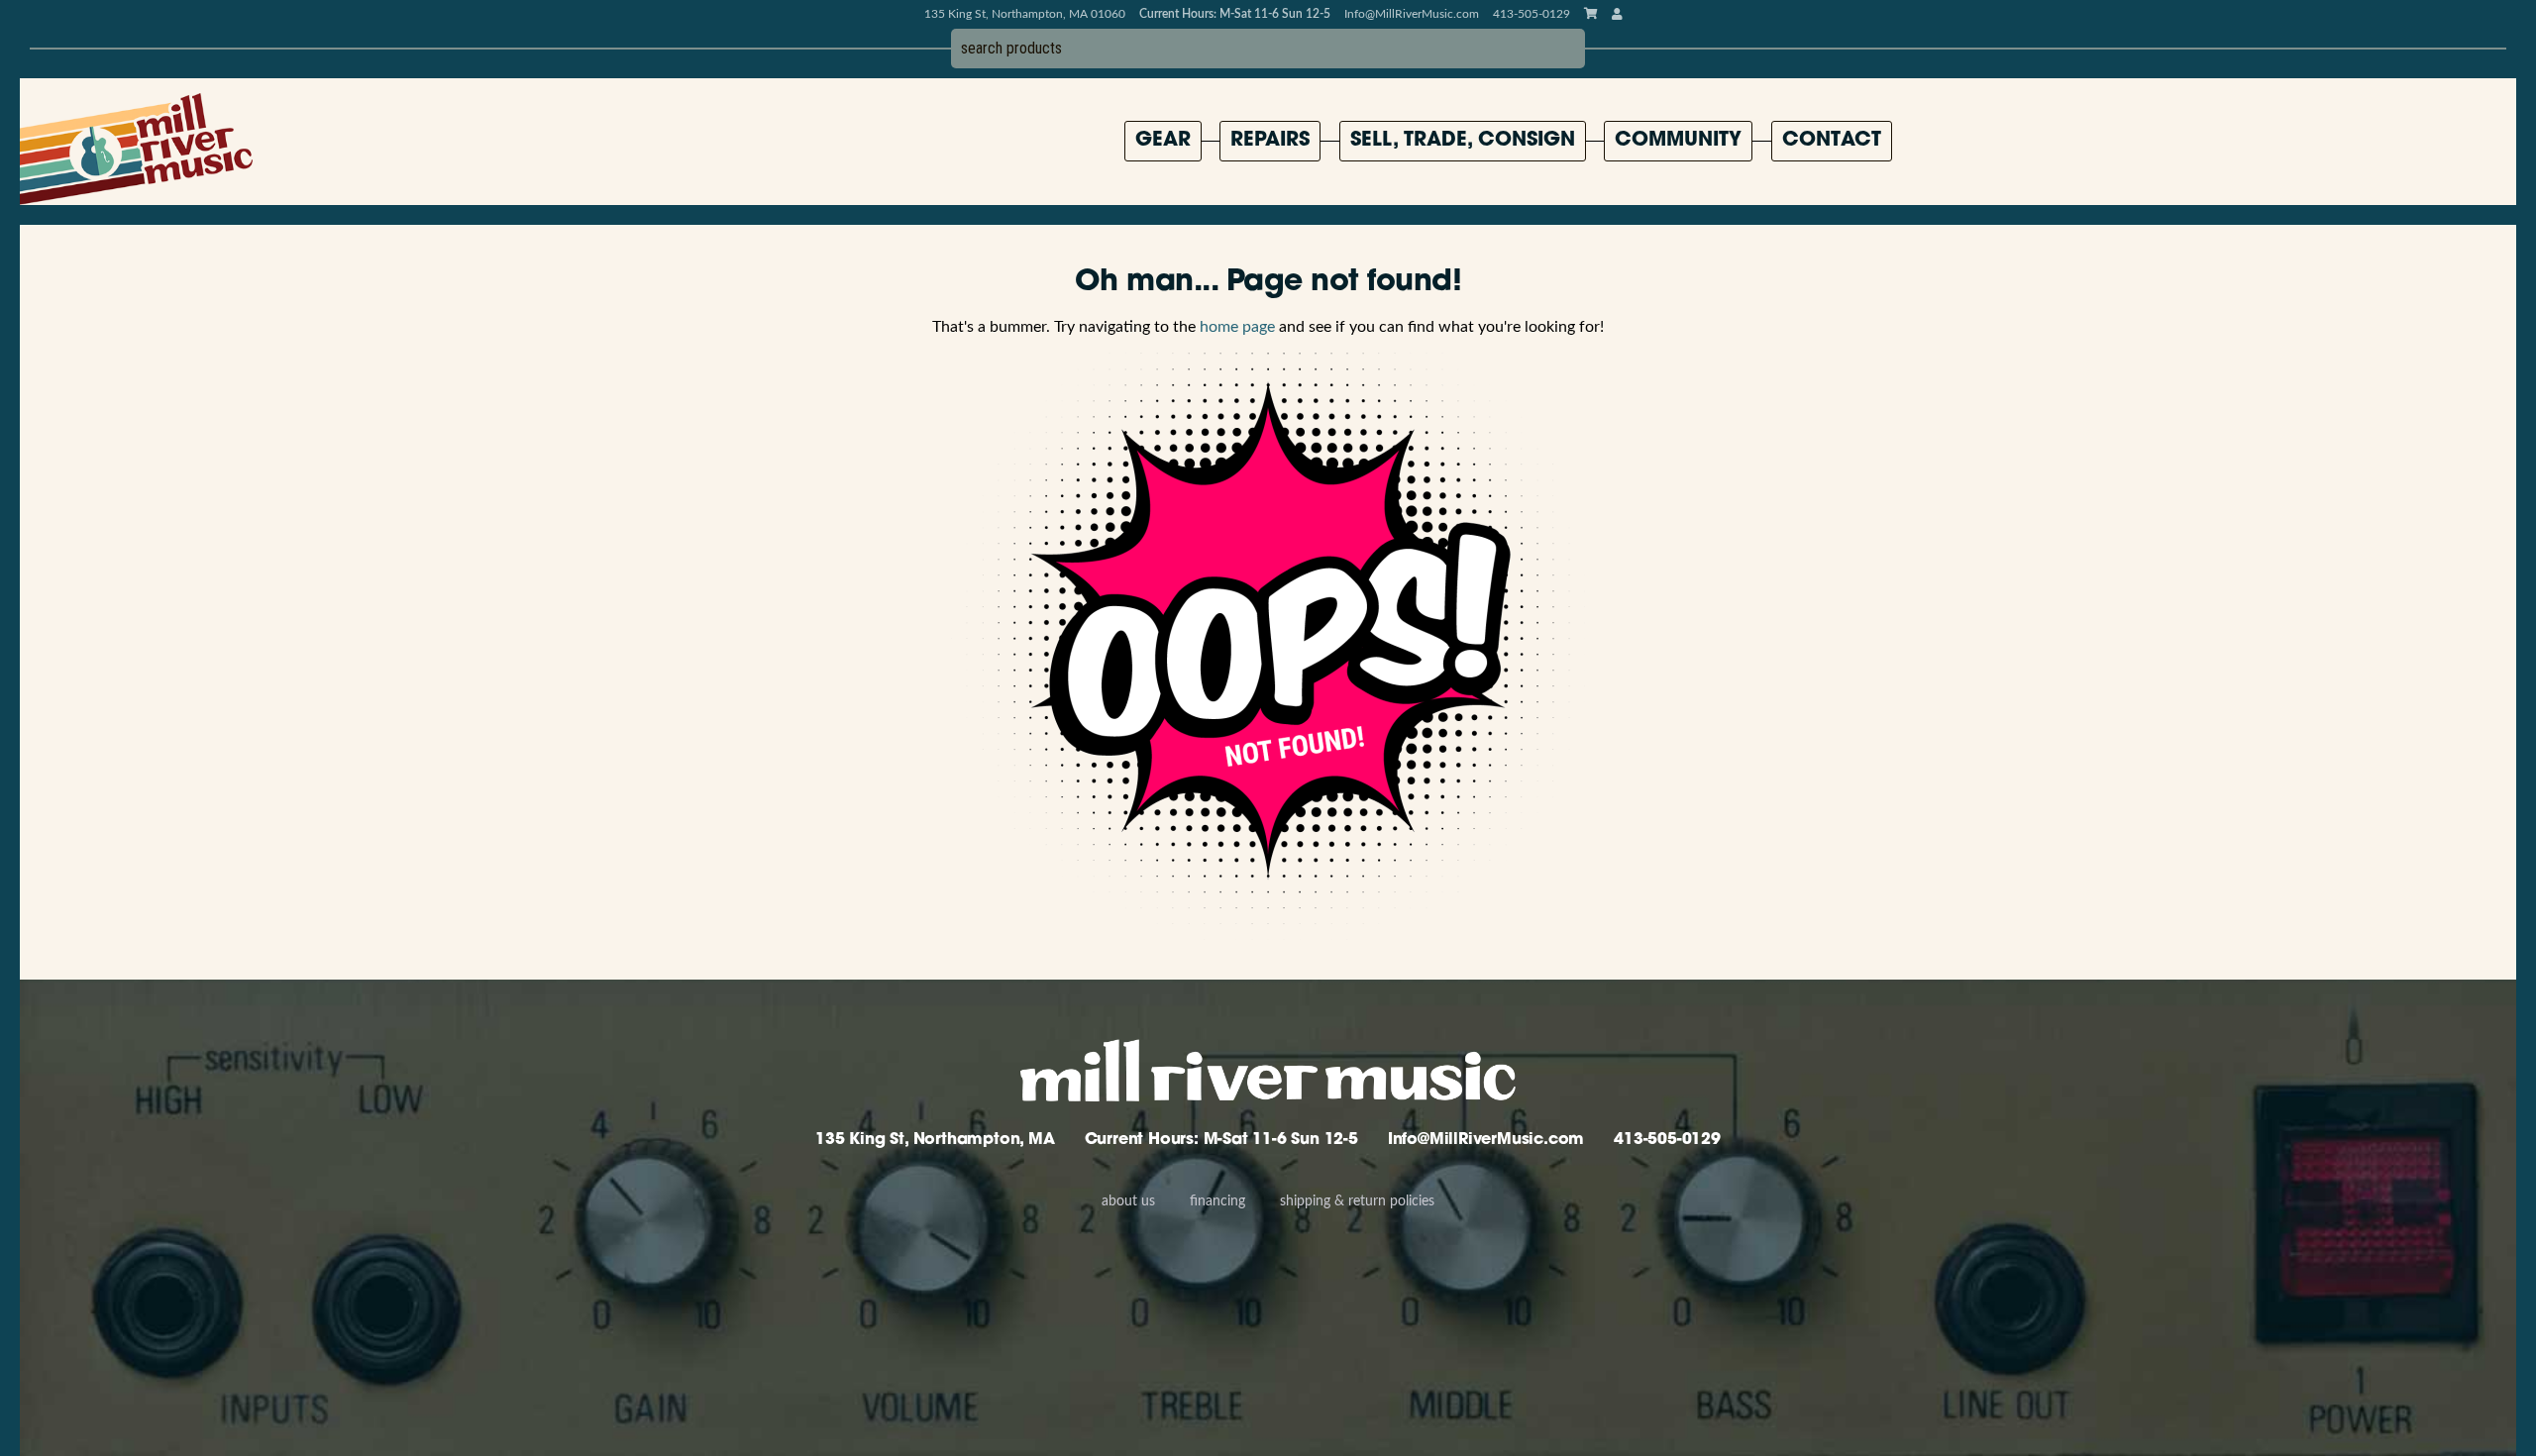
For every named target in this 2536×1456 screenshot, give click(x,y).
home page (1237, 327)
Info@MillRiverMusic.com (1412, 14)
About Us (1128, 1201)
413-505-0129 (1667, 1140)
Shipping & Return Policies (1357, 1201)
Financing (1217, 1201)
